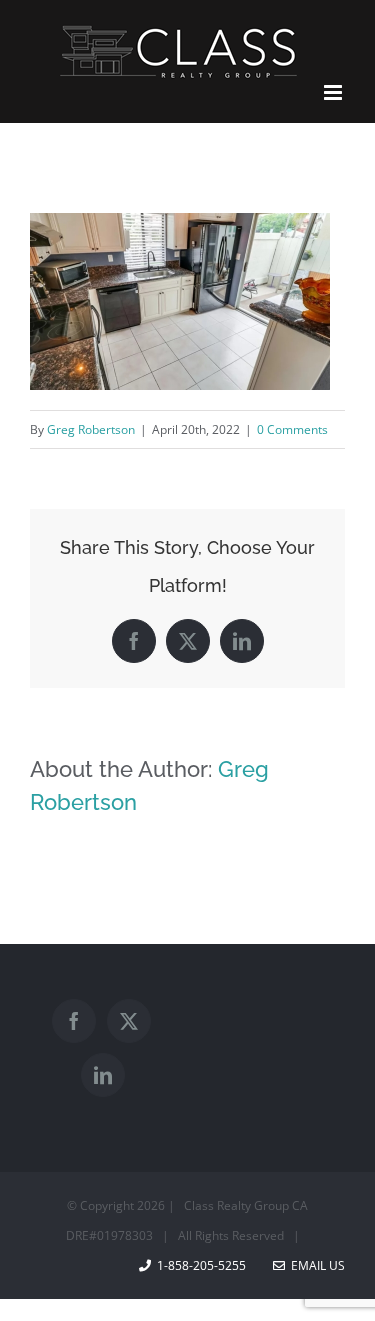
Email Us (315, 1265)
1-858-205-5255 (201, 1265)
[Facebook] (74, 1021)
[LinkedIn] (103, 1075)
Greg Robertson (91, 429)
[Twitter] (129, 1021)
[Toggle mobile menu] (334, 92)
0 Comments (292, 429)
